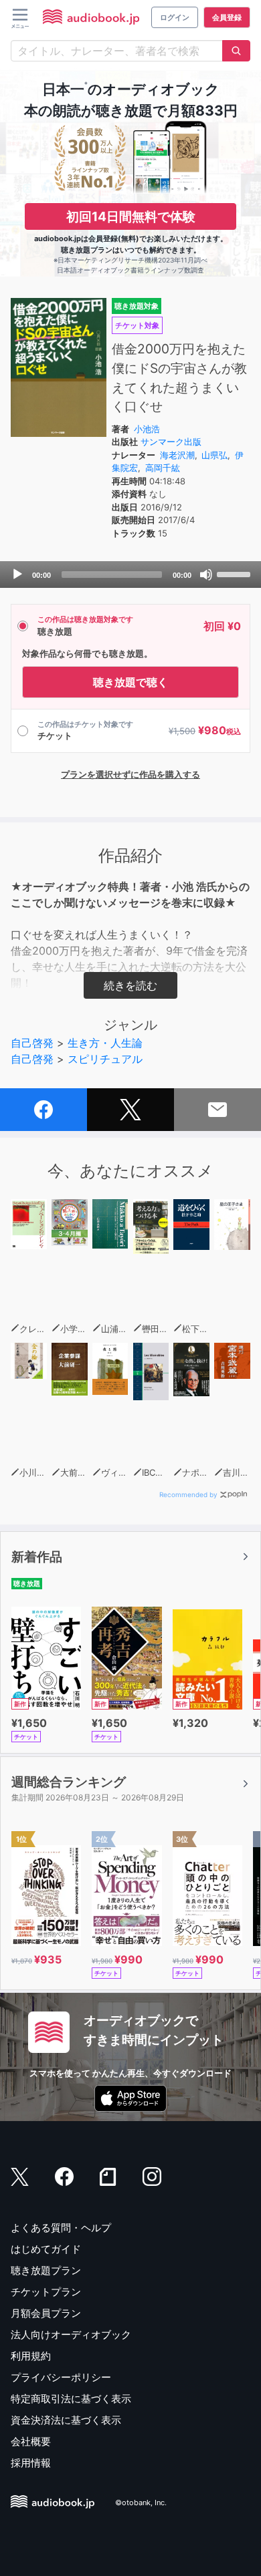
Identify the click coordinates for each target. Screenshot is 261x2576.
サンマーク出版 (171, 442)
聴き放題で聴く (130, 682)
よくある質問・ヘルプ (61, 2228)
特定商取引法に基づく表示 (71, 2399)
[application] (130, 575)
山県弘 (214, 455)
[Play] (17, 575)
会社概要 (31, 2441)
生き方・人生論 (105, 1043)
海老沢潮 (177, 455)
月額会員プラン (46, 2313)
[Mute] (206, 575)
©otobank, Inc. (141, 2503)
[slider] (236, 573)
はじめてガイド (46, 2249)
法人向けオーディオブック (71, 2334)
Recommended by (188, 1494)
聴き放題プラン (46, 2270)
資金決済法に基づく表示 (66, 2420)
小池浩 (147, 429)
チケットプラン (46, 2292)
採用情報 (31, 2463)
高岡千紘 (163, 468)
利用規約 (31, 2356)
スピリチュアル (105, 1059)
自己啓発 (32, 1043)
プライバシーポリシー (61, 2377)
